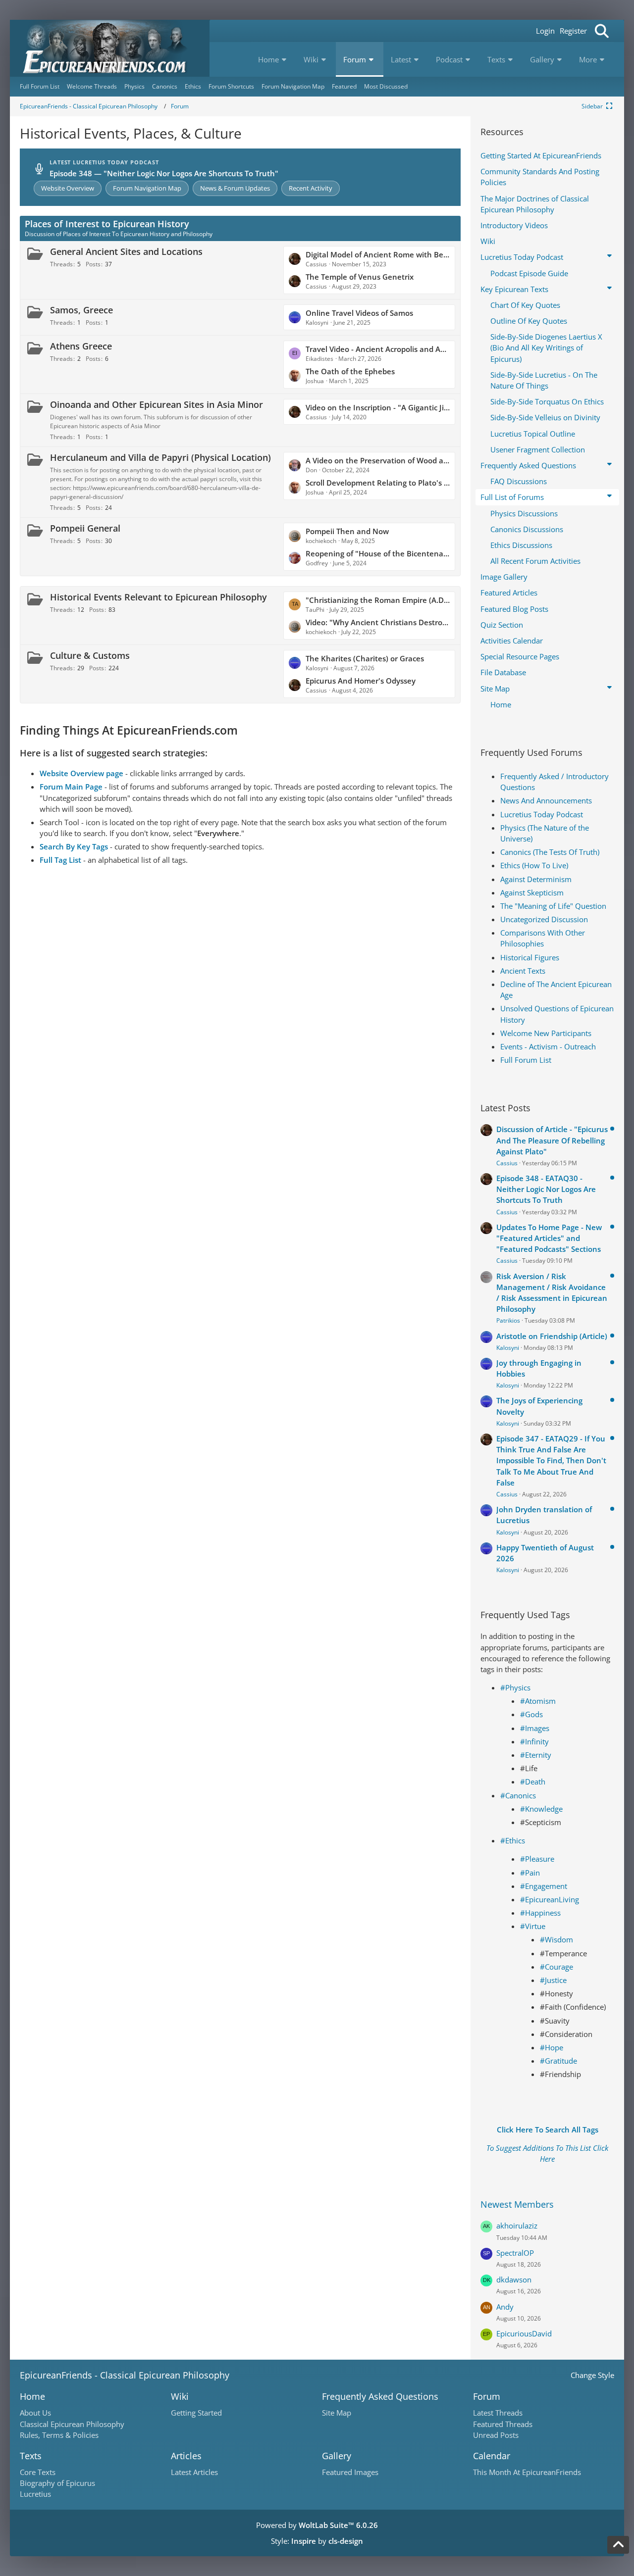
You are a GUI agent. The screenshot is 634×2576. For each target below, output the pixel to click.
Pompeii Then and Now (347, 531)
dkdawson (514, 2279)
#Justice (553, 1980)
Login (545, 31)
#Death (533, 1782)
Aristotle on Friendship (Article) (552, 1336)
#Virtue (533, 1926)
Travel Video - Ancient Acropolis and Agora (378, 349)
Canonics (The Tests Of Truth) (550, 852)
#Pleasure (537, 1859)
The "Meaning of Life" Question (553, 906)
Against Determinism (536, 879)
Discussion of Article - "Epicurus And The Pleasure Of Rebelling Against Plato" (552, 1140)
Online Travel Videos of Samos (359, 313)
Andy (505, 2307)
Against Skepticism (532, 892)
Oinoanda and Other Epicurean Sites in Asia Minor (157, 404)
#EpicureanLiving (550, 1899)
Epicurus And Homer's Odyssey (361, 681)
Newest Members (517, 2204)
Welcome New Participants (546, 1033)
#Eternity (536, 1755)
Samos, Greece (81, 310)
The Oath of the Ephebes (350, 371)
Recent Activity (311, 188)
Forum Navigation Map (147, 188)
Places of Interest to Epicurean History (107, 224)
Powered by (317, 2525)
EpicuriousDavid (524, 2333)
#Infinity (534, 1741)
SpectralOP (515, 2253)
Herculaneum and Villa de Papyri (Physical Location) (160, 457)
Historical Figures (530, 957)
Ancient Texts (523, 971)
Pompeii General (85, 528)
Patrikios (508, 1320)
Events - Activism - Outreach (548, 1046)
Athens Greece (81, 346)
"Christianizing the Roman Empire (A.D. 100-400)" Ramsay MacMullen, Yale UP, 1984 (378, 600)
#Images (535, 1728)
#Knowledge (541, 1809)
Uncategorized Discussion (544, 919)
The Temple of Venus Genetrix (360, 277)
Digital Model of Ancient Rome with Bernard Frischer (378, 254)
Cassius (507, 1163)
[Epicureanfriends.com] (110, 48)
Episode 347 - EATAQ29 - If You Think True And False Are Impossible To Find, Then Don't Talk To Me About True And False (551, 1461)
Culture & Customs (90, 655)
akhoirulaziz (517, 2226)
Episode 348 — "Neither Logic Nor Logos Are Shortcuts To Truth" (164, 173)
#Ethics (513, 1840)
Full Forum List (526, 1060)
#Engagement (544, 1886)
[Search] (602, 31)
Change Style (592, 2375)
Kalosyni (508, 1348)
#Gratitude (558, 2061)
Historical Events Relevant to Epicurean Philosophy (158, 597)
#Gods (531, 1714)
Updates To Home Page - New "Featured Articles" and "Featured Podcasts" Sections (549, 1238)
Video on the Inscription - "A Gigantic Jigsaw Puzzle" (378, 407)
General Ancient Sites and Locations (126, 251)
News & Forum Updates (235, 188)
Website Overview (68, 188)
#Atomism (538, 1701)
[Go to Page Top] (618, 2545)
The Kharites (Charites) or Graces (365, 658)
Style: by (317, 2541)
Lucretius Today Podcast (542, 814)
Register (573, 31)
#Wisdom (556, 1939)
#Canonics (518, 1795)
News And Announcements (546, 800)
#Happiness (540, 1913)
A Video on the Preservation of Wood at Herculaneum (378, 460)
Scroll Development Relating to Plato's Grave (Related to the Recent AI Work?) (378, 483)
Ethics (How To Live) (534, 865)
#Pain (530, 1873)
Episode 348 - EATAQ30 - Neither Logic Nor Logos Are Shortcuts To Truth (546, 1189)
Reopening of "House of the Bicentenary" (378, 553)
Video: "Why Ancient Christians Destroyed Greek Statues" (378, 622)
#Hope (552, 2047)
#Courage (556, 1967)
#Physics (515, 1687)
